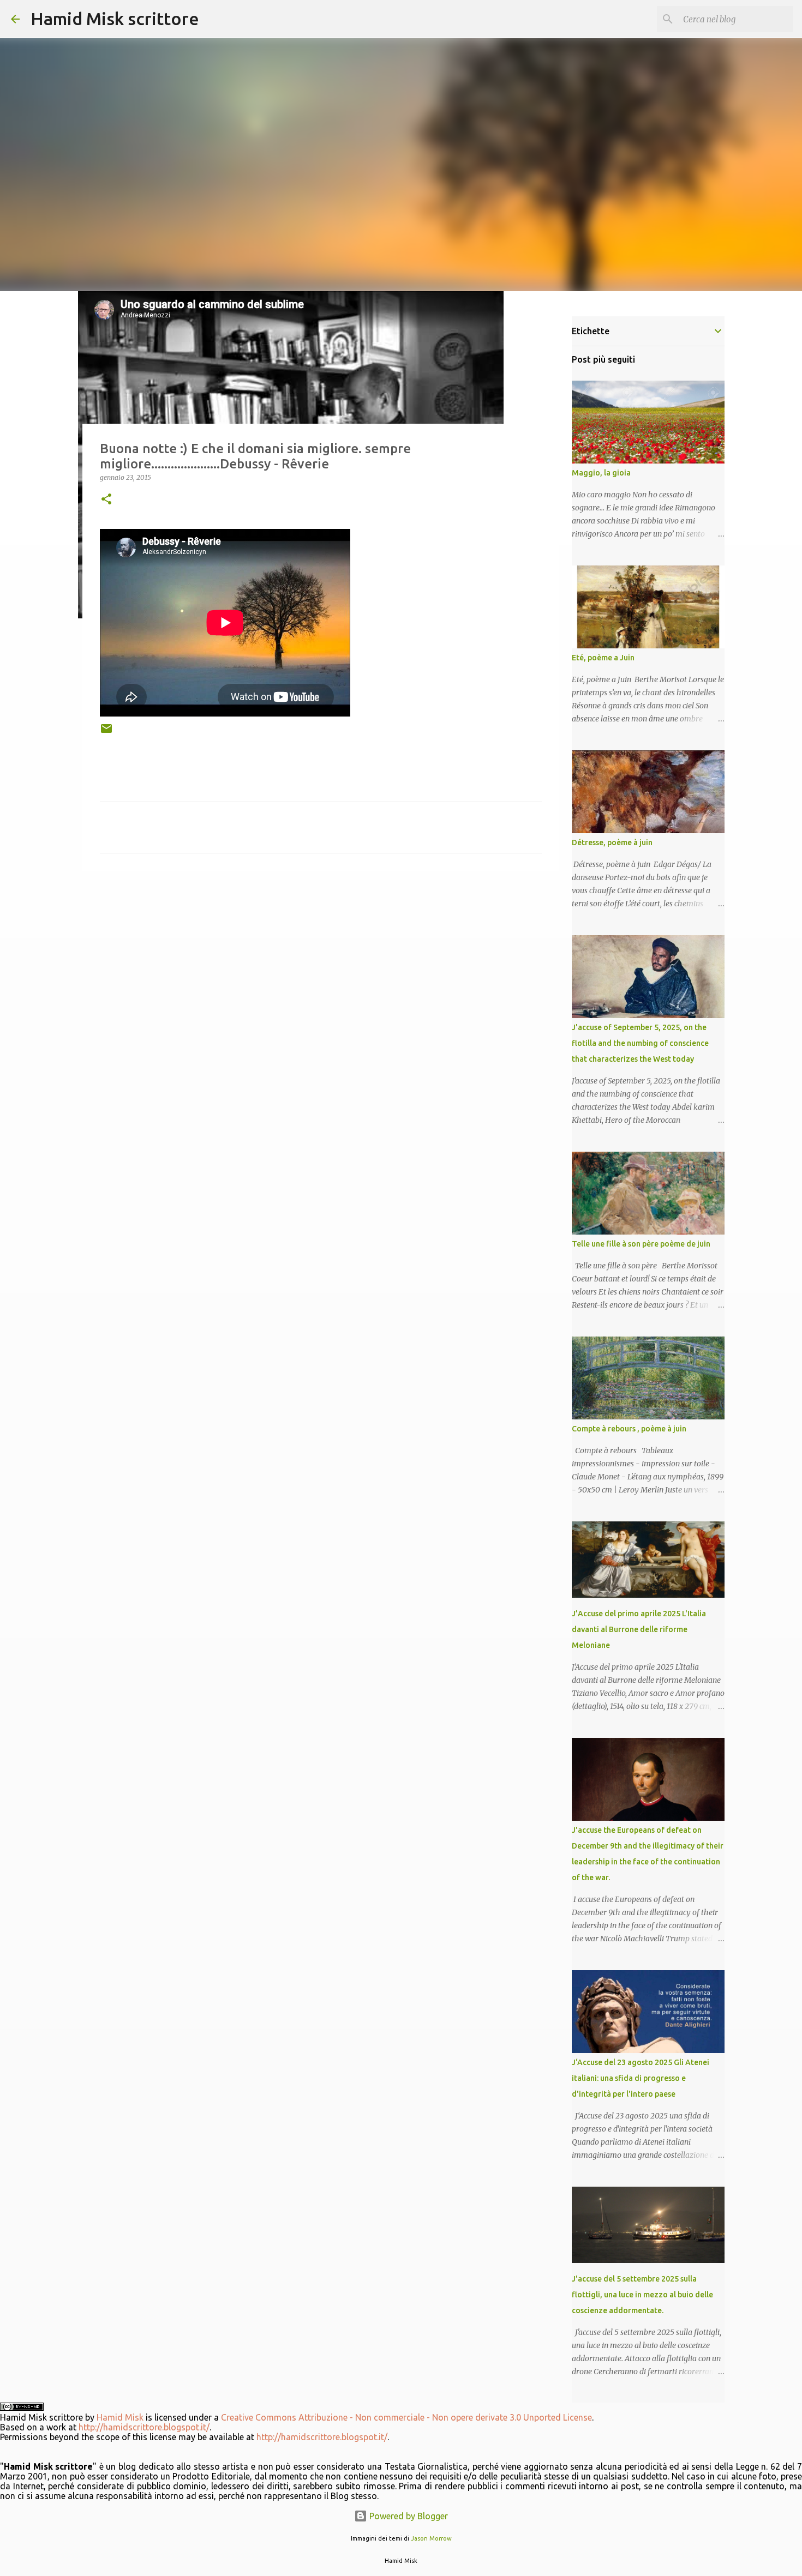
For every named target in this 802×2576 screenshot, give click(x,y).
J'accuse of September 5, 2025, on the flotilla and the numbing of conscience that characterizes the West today (640, 1043)
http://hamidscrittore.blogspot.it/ (144, 2427)
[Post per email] (106, 733)
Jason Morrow (431, 2538)
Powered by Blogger (408, 2516)
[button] (106, 500)
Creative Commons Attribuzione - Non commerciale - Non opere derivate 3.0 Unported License (406, 2417)
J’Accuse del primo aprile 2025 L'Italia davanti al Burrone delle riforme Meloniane (639, 1629)
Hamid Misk (120, 2417)
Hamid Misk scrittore (115, 19)
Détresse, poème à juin (612, 842)
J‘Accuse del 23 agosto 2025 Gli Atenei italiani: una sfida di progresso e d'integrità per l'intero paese (641, 2078)
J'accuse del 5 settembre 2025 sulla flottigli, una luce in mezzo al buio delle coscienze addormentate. (642, 2295)
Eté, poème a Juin (603, 658)
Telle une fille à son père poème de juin (641, 1244)
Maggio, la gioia (601, 473)
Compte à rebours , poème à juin (629, 1429)
